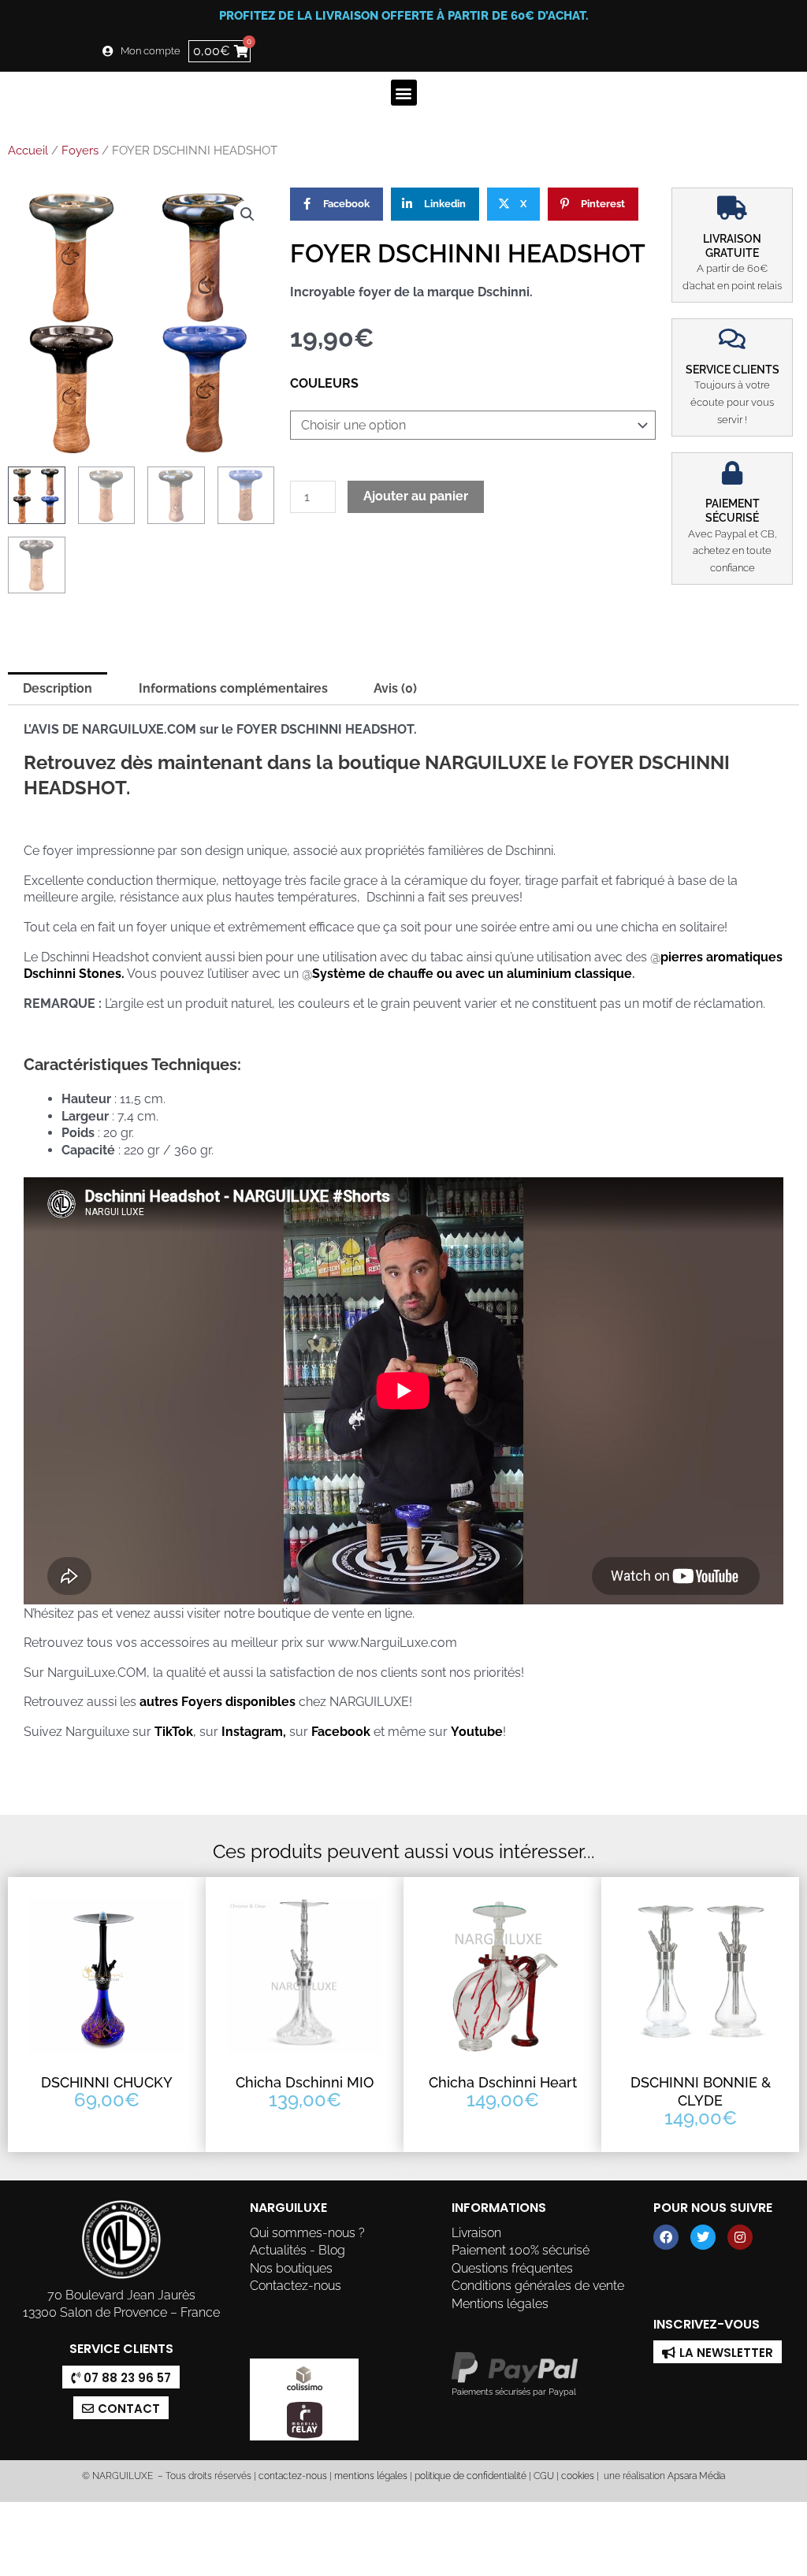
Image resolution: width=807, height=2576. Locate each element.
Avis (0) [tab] (395, 688)
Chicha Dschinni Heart (503, 2082)
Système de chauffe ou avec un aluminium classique (472, 974)
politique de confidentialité (470, 2476)
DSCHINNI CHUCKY (107, 2082)
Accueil (28, 151)
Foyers (80, 151)
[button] (404, 93)
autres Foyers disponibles (216, 1702)
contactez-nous (292, 2476)
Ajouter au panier (416, 496)
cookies (578, 2476)
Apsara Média (696, 2476)
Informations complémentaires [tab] (233, 688)
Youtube (477, 1732)
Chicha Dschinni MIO (305, 2082)
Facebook (341, 1732)
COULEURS (324, 383)
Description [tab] (58, 688)
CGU (544, 2476)
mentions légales (371, 2476)
